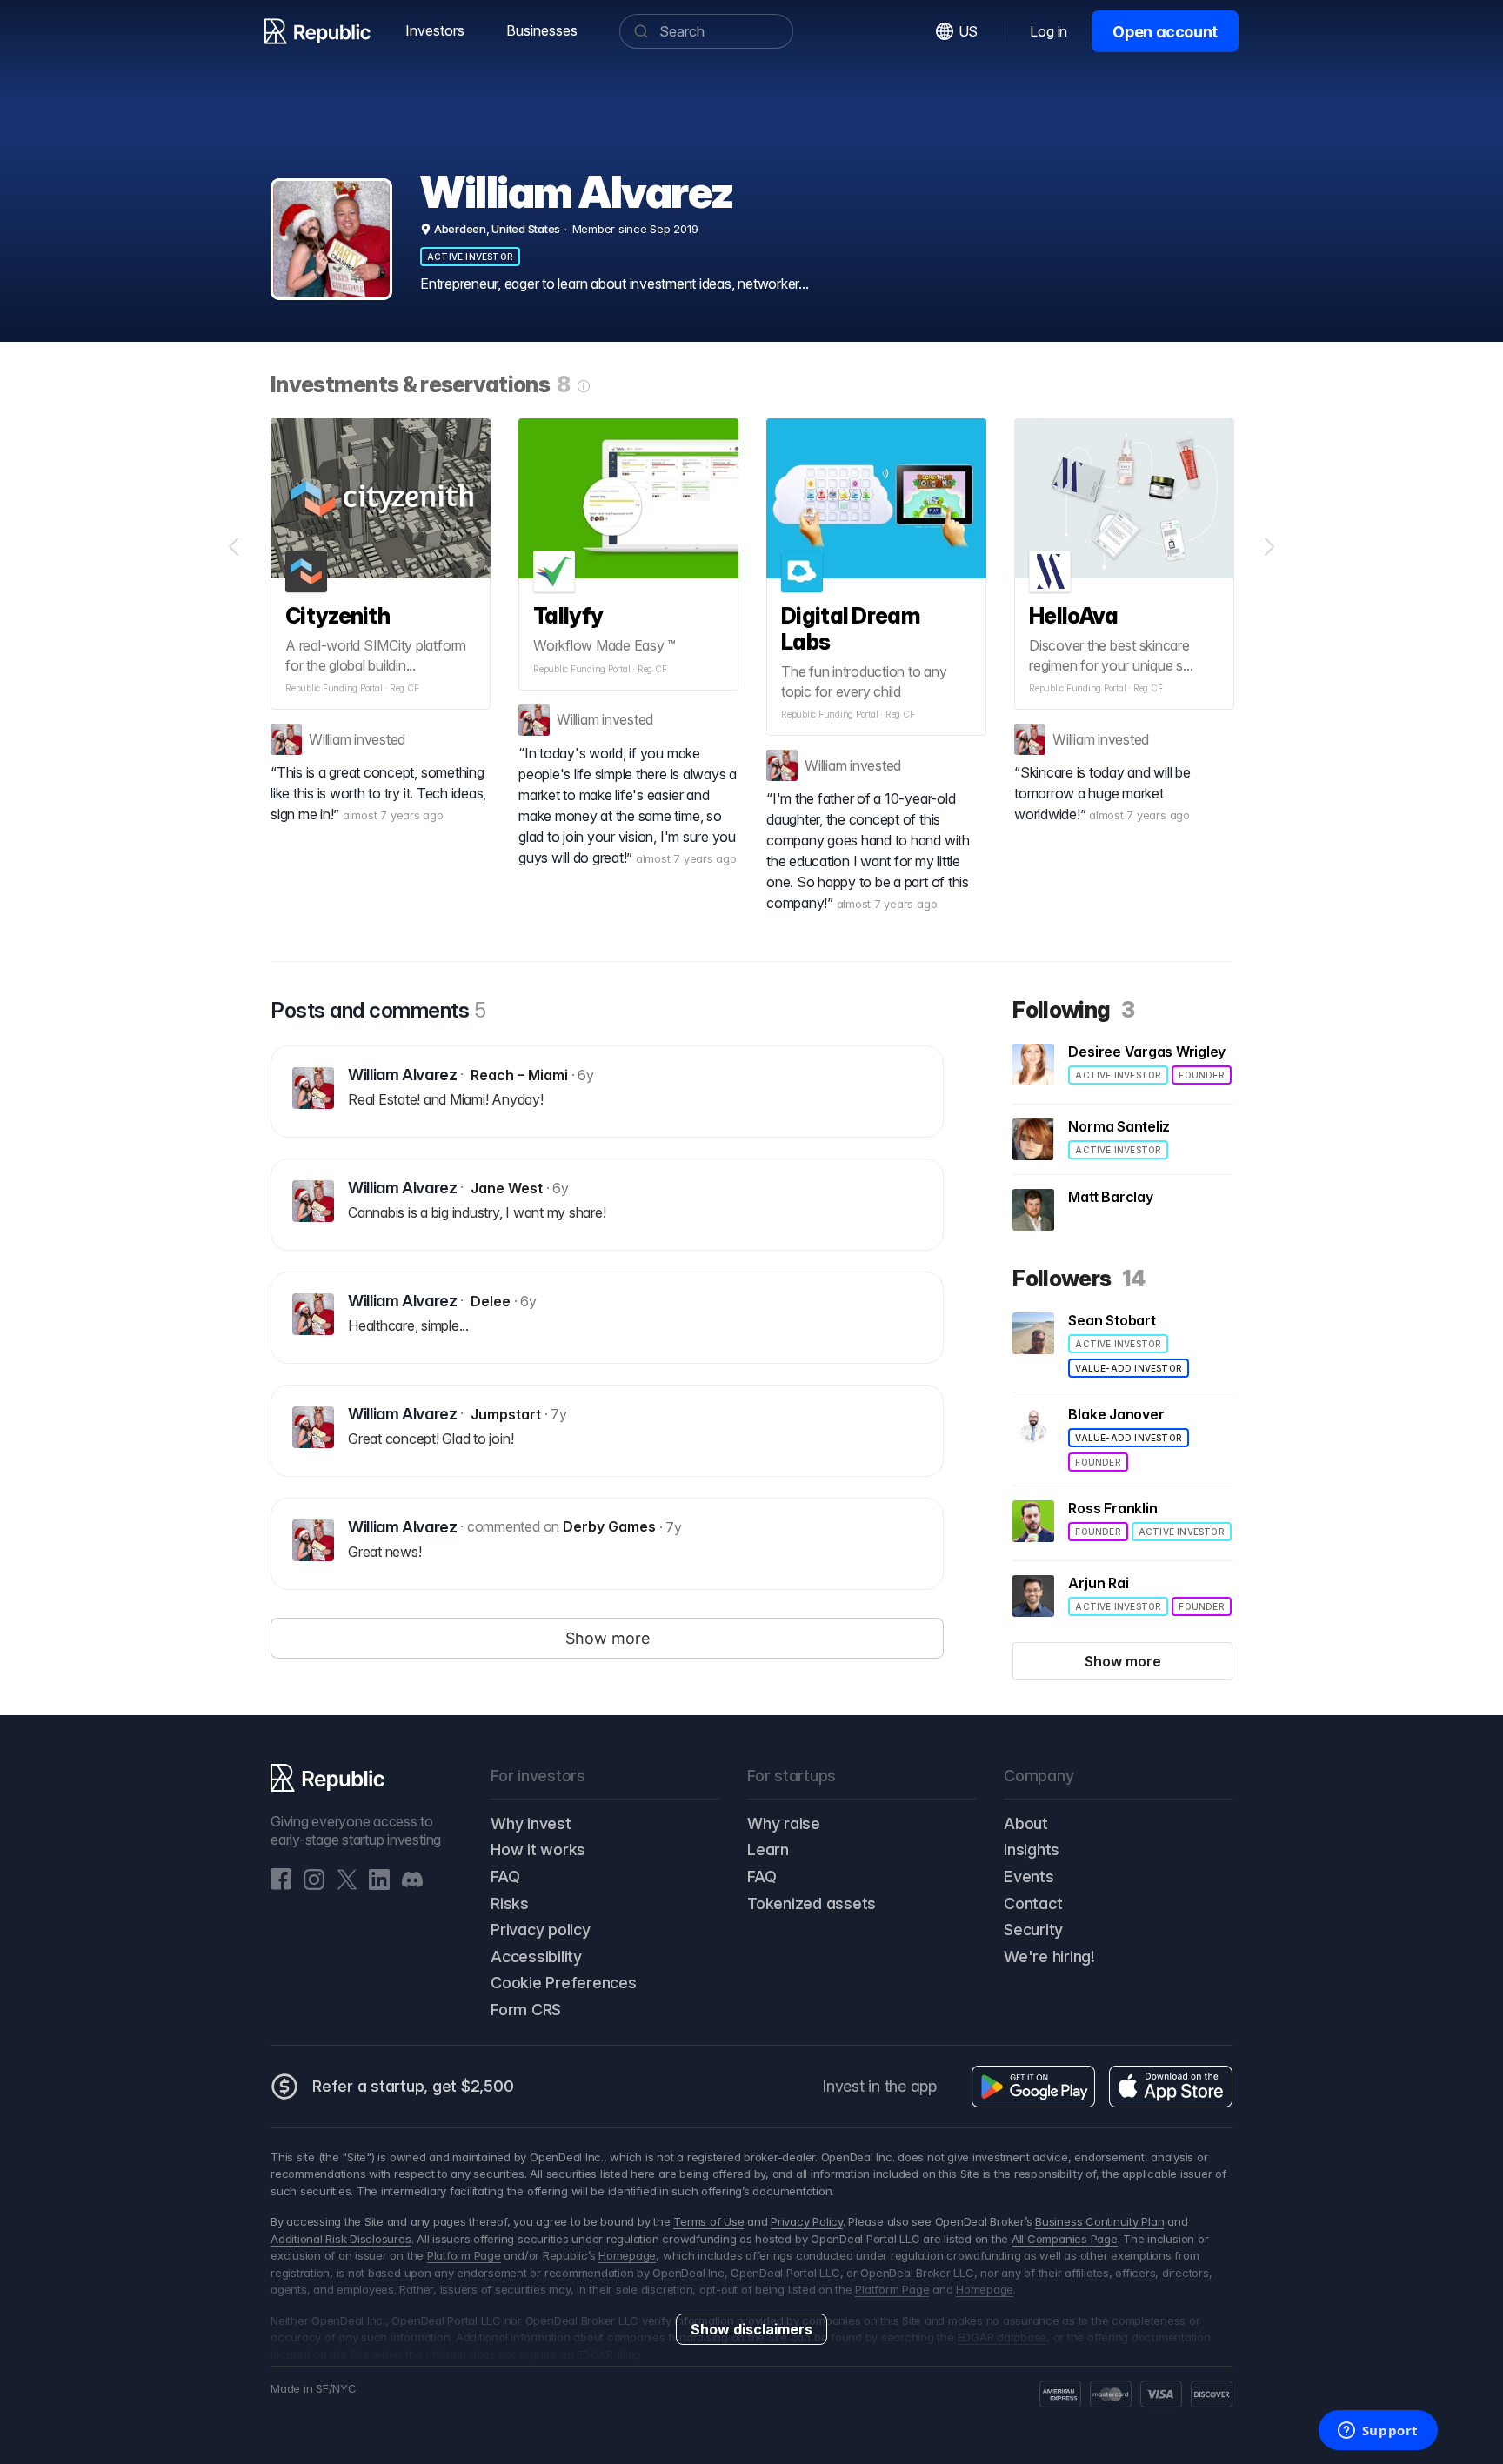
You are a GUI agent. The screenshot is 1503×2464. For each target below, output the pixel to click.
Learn (768, 1850)
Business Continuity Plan (1099, 2221)
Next (1269, 547)
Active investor (470, 257)
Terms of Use (708, 2221)
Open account (1165, 32)
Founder (1201, 1075)
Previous (234, 547)
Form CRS (526, 2010)
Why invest (531, 1823)
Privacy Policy (807, 2221)
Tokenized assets (812, 1903)
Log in (1049, 31)
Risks (510, 1903)
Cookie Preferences (564, 1983)
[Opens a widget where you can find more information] (1378, 2432)
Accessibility (536, 1957)
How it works (538, 1850)
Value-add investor (1129, 1368)
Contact (1033, 1903)
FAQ (505, 1876)
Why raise (784, 1823)
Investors (435, 30)
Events (1029, 1876)
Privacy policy (541, 1930)
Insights (1032, 1850)
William (330, 739)
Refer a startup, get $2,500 (413, 2086)
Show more (1123, 1661)
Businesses (542, 30)
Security (1033, 1930)
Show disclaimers (751, 2329)
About (1026, 1823)
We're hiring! (1049, 1957)
